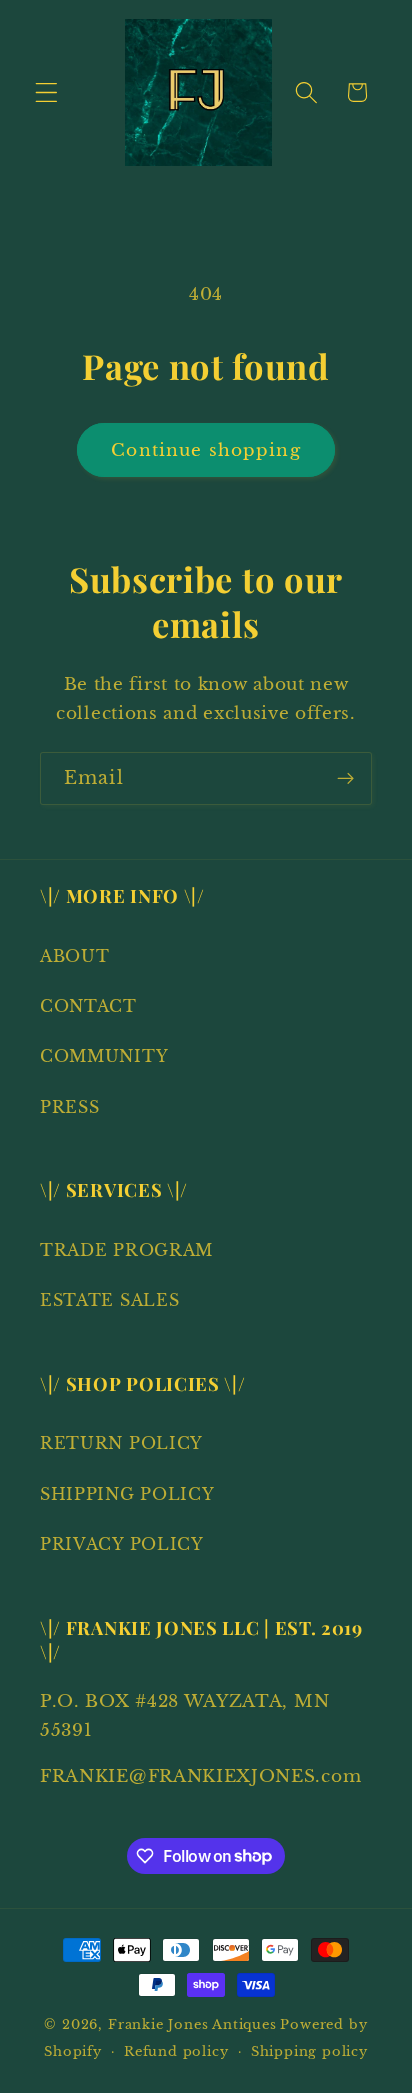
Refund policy (176, 2051)
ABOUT (74, 956)
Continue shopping (206, 450)
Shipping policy (309, 2051)
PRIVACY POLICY (122, 1544)
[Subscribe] (345, 779)
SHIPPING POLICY (127, 1494)
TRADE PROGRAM (126, 1250)
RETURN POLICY (121, 1443)
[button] (46, 92)
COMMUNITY (104, 1056)
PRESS (69, 1107)
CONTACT (88, 1006)
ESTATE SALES (109, 1300)
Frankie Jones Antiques (192, 2024)
